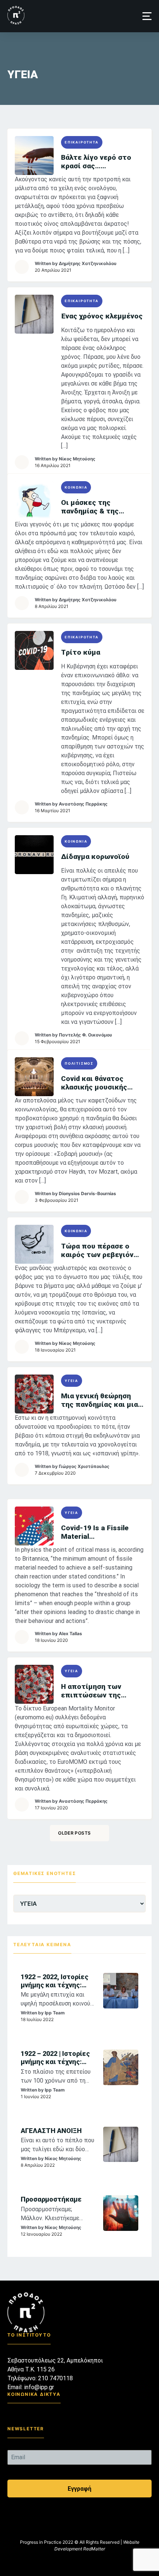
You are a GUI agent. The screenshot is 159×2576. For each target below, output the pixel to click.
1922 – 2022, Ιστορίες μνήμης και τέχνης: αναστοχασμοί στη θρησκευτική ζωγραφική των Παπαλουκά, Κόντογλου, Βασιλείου (56, 1981)
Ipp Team (55, 2013)
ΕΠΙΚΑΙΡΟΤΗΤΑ (82, 142)
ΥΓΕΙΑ (72, 1381)
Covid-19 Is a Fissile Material (95, 1532)
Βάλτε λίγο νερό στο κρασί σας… (96, 162)
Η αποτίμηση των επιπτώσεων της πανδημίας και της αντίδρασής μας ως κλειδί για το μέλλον (96, 1691)
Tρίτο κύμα (81, 652)
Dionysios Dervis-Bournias (87, 1193)
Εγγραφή (79, 2489)
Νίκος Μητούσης (77, 459)
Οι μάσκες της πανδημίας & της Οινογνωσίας (90, 507)
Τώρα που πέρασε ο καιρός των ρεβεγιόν (97, 1250)
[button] (147, 16)
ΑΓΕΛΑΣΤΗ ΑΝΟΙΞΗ (51, 2131)
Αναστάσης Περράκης (83, 804)
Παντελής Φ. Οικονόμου (85, 1035)
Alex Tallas (70, 1633)
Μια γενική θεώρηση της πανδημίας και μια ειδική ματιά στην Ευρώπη (99, 1400)
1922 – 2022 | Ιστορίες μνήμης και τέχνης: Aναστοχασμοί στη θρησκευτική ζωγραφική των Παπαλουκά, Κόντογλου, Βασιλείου (56, 2058)
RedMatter (94, 2549)
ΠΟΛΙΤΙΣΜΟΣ (79, 1063)
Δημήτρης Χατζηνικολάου (88, 263)
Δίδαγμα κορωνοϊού (95, 857)
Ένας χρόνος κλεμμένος (102, 316)
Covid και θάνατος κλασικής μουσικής (94, 1083)
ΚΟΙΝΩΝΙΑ (76, 487)
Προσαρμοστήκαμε (51, 2199)
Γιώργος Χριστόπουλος (84, 1466)
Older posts (74, 1833)
